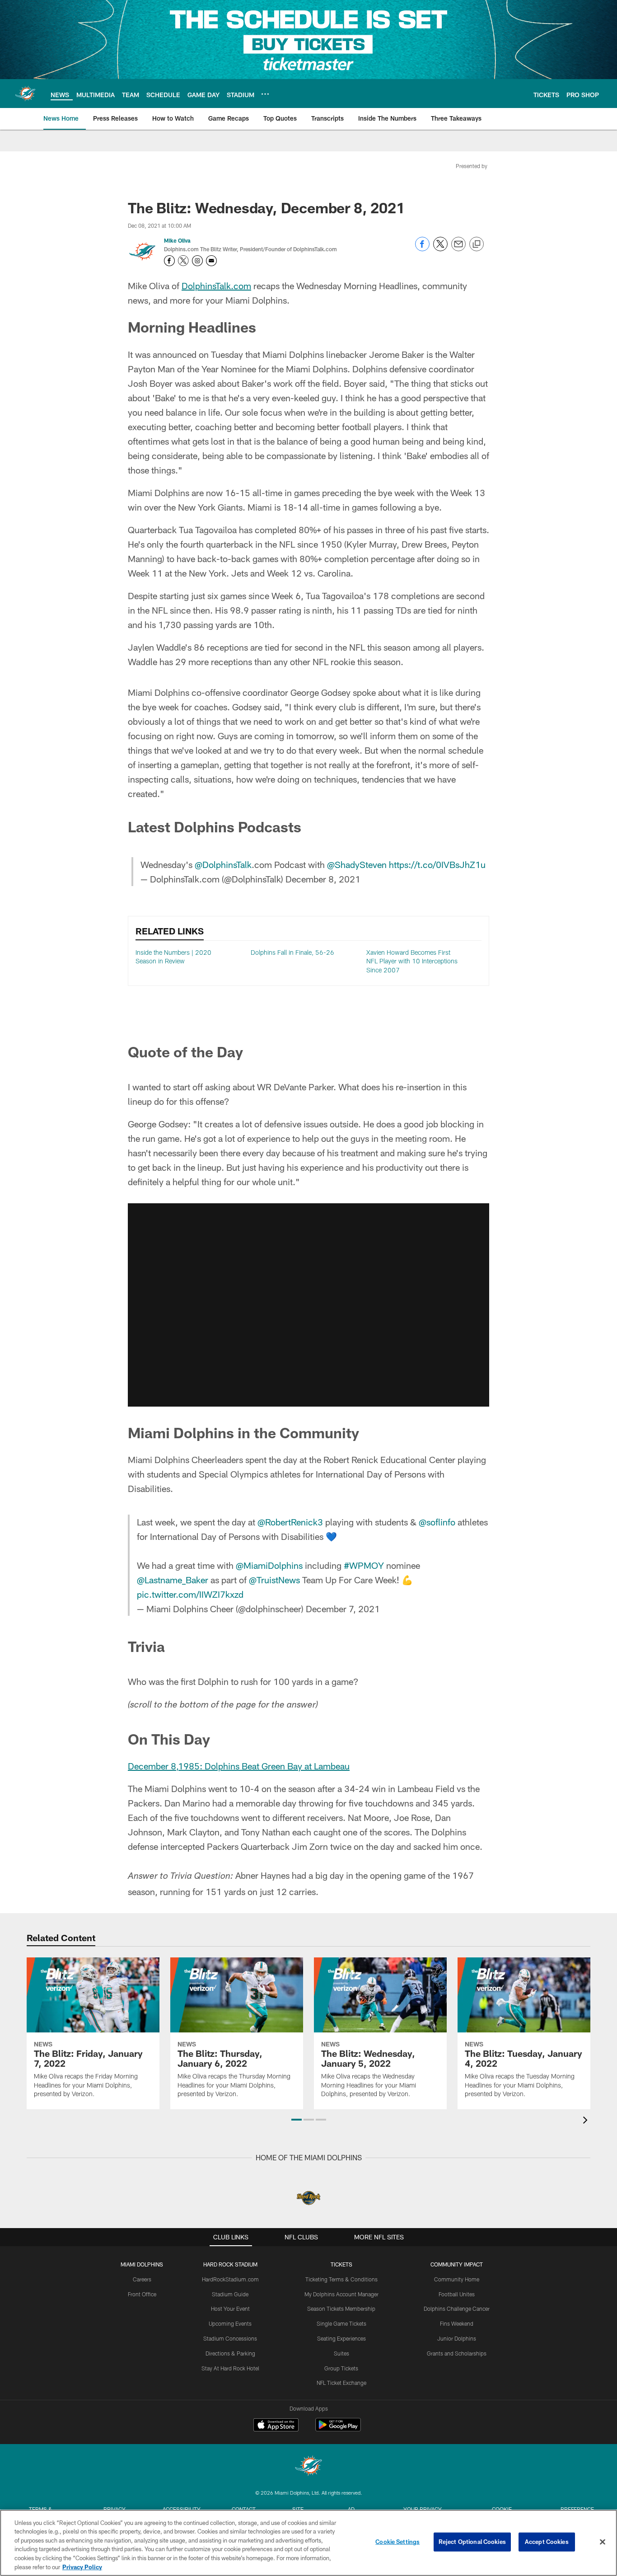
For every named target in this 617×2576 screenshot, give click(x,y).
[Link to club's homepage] (25, 94)
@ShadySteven (357, 864)
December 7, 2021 (343, 2015)
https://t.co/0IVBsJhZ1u (437, 864)
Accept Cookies (547, 2542)
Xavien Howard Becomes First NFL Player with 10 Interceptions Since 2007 (412, 961)
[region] (308, 2543)
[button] (308, 1102)
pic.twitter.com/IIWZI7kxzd (190, 2001)
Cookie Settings (397, 2542)
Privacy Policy (82, 2567)
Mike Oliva (177, 240)
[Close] (603, 2542)
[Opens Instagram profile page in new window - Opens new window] (197, 261)
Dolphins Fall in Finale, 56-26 (292, 952)
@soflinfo (437, 1928)
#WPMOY (364, 1972)
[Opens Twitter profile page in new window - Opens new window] (183, 261)
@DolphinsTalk (223, 864)
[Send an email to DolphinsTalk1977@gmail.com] (211, 261)
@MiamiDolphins (269, 1972)
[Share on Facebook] (422, 249)
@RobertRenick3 (290, 1928)
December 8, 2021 (323, 879)
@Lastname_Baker (173, 1986)
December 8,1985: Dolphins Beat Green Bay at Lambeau (239, 2172)
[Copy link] (477, 244)
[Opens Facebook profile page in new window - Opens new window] (169, 261)
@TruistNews (274, 1986)
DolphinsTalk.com (216, 286)
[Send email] (458, 249)
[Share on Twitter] (440, 249)
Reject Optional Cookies (472, 2542)
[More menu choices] (265, 94)
